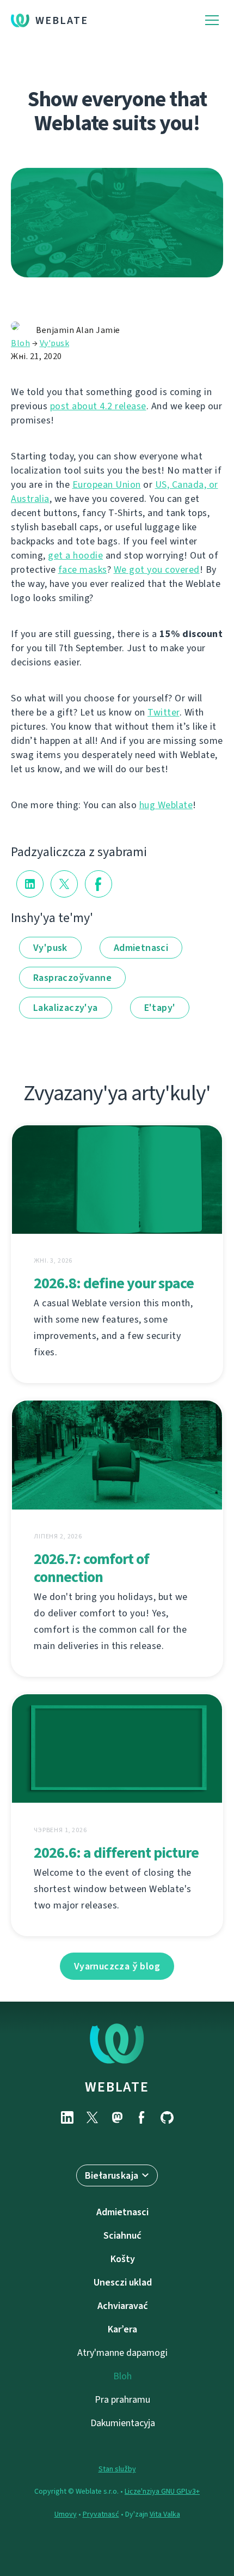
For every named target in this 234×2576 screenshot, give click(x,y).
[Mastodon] (117, 2117)
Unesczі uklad (123, 2282)
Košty (123, 2259)
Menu (212, 20)
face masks (83, 569)
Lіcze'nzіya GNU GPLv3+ (162, 2491)
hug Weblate (166, 805)
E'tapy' (160, 1008)
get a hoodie (75, 555)
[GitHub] (167, 2117)
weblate (117, 2087)
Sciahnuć (122, 2235)
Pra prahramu (122, 2399)
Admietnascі (141, 948)
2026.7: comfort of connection (91, 1568)
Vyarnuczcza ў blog (117, 1966)
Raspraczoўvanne (72, 978)
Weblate (62, 20)
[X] (92, 2117)
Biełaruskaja (112, 2175)
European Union (107, 484)
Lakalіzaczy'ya (66, 1008)
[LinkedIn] (67, 2117)
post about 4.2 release (98, 406)
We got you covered (157, 569)
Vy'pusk (55, 343)
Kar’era (122, 2329)
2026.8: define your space (114, 1283)
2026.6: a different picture (116, 1853)
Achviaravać (123, 2306)
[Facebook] (142, 2117)
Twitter (164, 712)
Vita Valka (165, 2514)
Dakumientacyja (123, 2423)
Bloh (20, 343)
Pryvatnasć (101, 2514)
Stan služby (117, 2469)
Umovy (66, 2514)
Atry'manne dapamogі (122, 2353)
